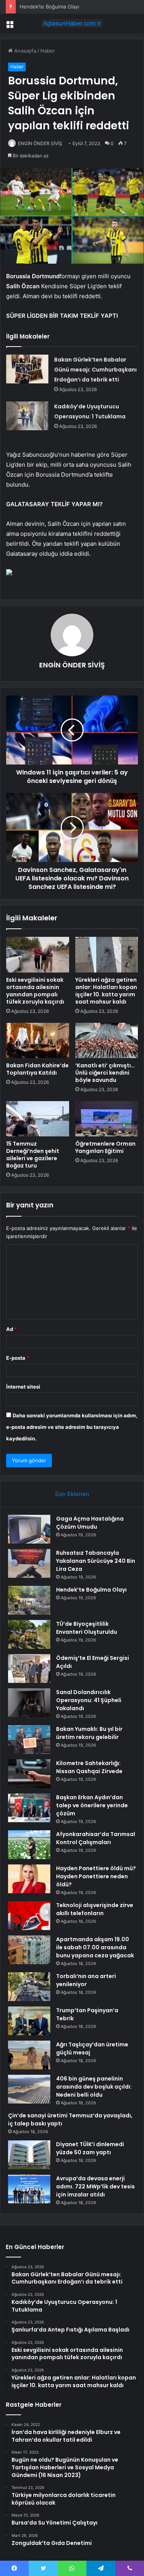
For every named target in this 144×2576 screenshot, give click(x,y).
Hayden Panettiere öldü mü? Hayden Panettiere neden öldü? (96, 1876)
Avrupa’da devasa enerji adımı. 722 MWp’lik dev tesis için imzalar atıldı (95, 2186)
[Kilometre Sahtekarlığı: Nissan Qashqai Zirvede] (29, 1774)
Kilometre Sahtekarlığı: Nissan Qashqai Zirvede (89, 1767)
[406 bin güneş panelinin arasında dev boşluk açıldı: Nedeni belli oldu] (29, 2089)
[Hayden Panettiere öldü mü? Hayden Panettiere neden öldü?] (29, 1879)
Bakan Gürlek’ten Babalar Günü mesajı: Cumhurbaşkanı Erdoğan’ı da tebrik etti (95, 370)
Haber (48, 51)
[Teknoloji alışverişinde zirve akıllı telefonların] (29, 1916)
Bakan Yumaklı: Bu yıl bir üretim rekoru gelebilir (89, 1733)
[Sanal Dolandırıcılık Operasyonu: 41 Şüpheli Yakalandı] (29, 1703)
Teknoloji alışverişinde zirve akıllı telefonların (95, 1909)
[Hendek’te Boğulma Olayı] (29, 1600)
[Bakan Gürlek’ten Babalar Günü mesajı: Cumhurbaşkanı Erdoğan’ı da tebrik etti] (27, 369)
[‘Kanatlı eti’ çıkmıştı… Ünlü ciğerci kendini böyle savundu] (107, 1040)
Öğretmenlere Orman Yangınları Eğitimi (105, 1147)
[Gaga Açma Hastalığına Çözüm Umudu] (29, 1529)
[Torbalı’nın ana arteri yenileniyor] (29, 1987)
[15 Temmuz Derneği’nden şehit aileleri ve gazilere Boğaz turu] (38, 1119)
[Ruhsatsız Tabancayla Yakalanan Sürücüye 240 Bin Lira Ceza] (29, 1563)
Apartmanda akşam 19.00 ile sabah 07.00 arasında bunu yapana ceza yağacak (95, 1947)
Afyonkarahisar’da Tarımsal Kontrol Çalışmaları (96, 1838)
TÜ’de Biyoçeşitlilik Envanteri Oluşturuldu (87, 1628)
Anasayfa (24, 51)
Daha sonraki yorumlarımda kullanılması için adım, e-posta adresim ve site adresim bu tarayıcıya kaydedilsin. (72, 1427)
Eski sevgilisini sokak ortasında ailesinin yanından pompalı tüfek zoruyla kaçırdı (35, 991)
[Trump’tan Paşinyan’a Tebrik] (29, 2021)
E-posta (18, 1358)
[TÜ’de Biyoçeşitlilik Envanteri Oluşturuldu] (29, 1634)
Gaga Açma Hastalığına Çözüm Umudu (90, 1523)
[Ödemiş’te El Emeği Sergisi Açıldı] (29, 1669)
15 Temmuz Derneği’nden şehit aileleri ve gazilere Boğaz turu (33, 1155)
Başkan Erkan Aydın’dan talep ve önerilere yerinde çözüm (92, 1805)
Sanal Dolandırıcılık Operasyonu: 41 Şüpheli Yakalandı (89, 1700)
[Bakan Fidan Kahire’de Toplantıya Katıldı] (38, 1040)
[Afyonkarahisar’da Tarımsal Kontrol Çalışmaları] (29, 1845)
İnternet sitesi (23, 1387)
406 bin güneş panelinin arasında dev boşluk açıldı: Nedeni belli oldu (94, 2087)
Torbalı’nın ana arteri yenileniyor (86, 1980)
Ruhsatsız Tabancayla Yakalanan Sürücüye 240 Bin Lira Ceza (96, 1561)
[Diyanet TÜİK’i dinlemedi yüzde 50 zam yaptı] (29, 2155)
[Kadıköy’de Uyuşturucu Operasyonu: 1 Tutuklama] (27, 416)
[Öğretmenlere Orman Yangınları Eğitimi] (107, 1119)
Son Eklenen (72, 1494)
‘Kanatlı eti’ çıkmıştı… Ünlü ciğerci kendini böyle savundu (105, 1073)
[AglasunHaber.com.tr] (72, 23)
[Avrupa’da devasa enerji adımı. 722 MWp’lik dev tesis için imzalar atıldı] (29, 2189)
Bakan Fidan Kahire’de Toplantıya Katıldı (37, 1069)
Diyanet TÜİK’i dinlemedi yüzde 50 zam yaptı (90, 2148)
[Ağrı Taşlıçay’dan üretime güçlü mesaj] (29, 2055)
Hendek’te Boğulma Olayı (49, 7)
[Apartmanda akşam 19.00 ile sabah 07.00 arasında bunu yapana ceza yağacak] (29, 1950)
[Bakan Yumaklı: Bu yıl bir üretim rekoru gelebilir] (29, 1740)
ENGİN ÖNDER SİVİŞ (40, 143)
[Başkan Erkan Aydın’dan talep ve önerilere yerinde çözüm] (29, 1808)
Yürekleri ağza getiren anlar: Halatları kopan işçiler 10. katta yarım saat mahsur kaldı (106, 991)
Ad (12, 1329)
